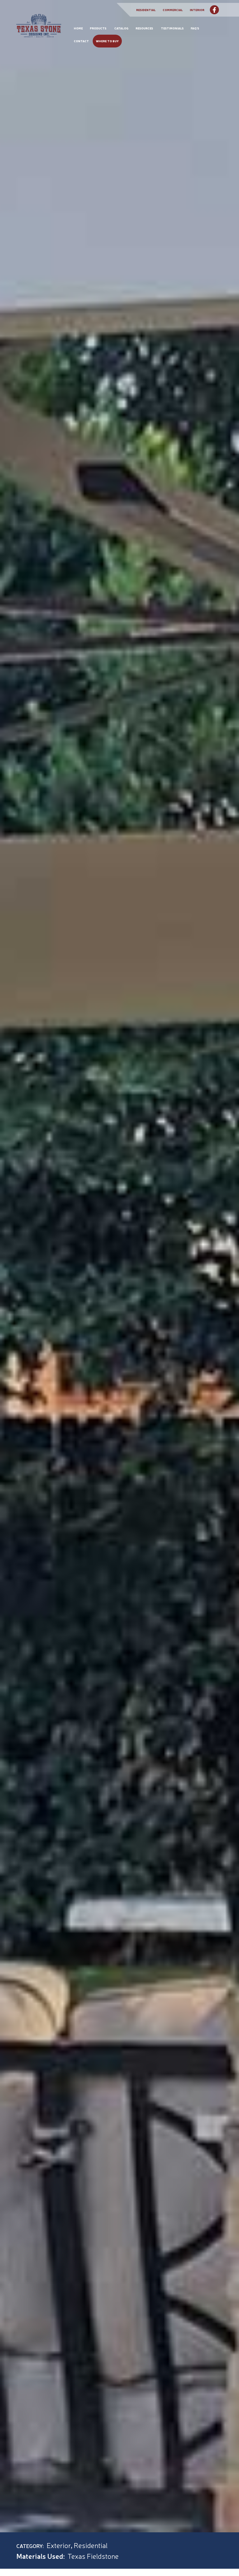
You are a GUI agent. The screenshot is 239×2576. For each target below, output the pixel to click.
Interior (197, 10)
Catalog (121, 28)
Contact (81, 41)
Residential (146, 10)
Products (98, 28)
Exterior (59, 2545)
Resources (144, 28)
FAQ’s (195, 28)
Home (78, 28)
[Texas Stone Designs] (39, 31)
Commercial (173, 10)
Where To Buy (107, 41)
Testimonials (172, 28)
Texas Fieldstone (93, 2556)
